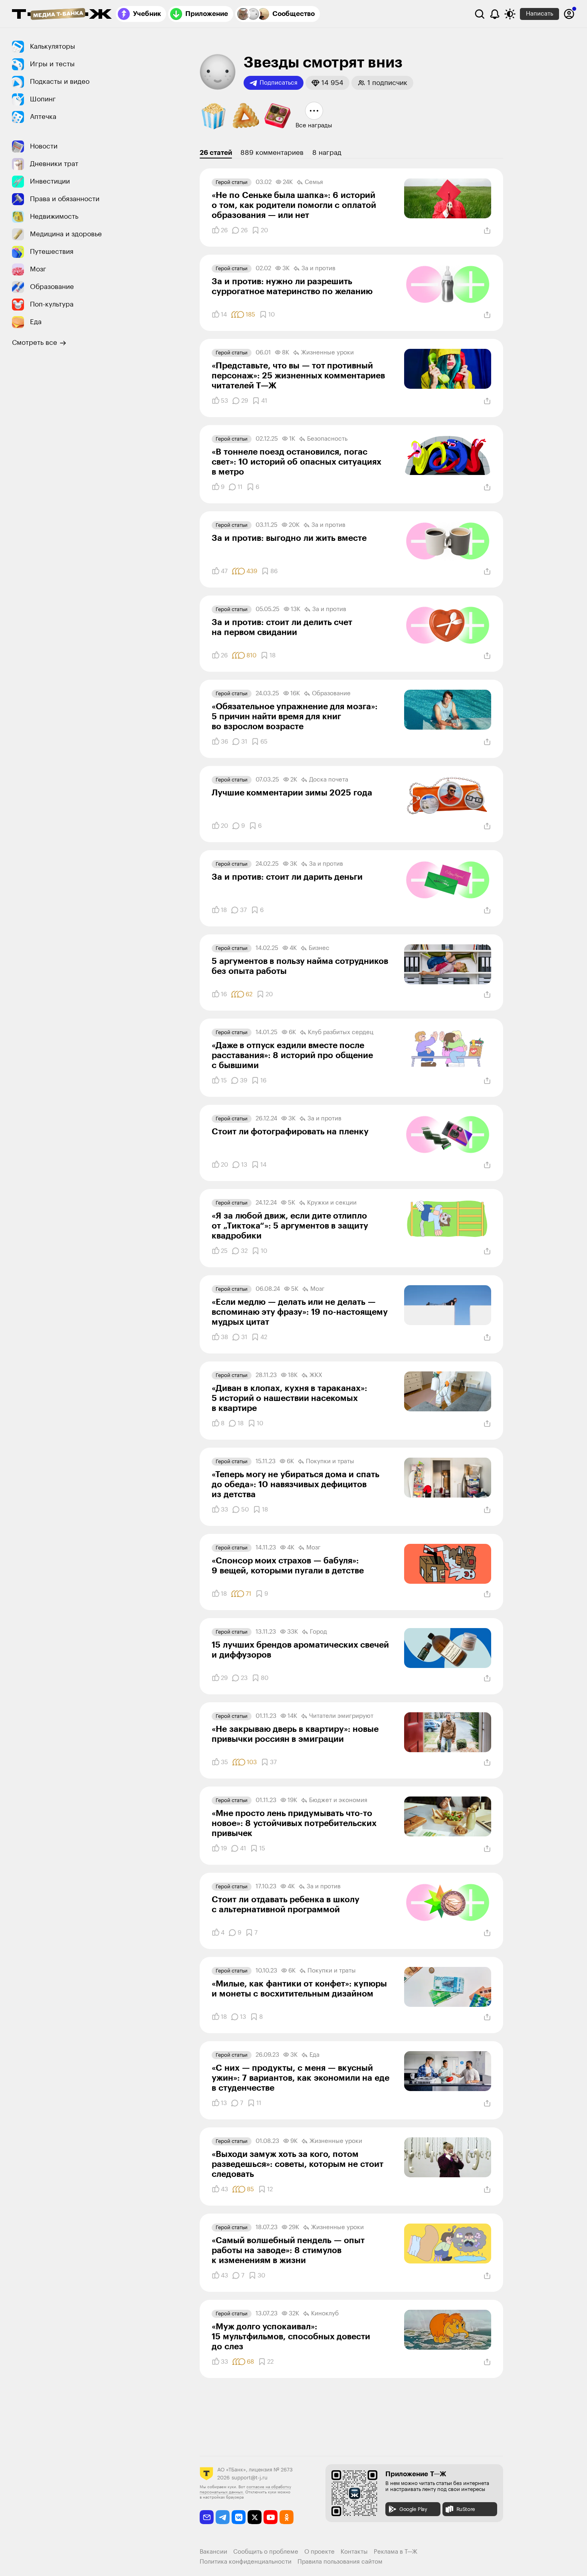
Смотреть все (35, 343)
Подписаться (279, 83)
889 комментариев (272, 153)
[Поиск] (480, 14)
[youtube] (271, 2517)
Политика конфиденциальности (246, 2562)
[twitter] (255, 2517)
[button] (327, 83)
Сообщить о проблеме (266, 2552)
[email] (207, 2517)
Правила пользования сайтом (340, 2562)
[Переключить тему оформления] (510, 14)
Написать (539, 14)
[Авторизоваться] (569, 14)
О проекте (319, 2552)
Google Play (413, 2509)
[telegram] (223, 2517)
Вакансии (213, 2552)
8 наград (327, 153)
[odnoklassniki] (287, 2517)
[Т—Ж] (62, 15)
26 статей (216, 153)
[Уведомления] (495, 14)
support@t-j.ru (250, 2478)
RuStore (466, 2509)
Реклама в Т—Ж (396, 2552)
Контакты (354, 2552)
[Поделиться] (487, 231)
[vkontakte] (239, 2517)
